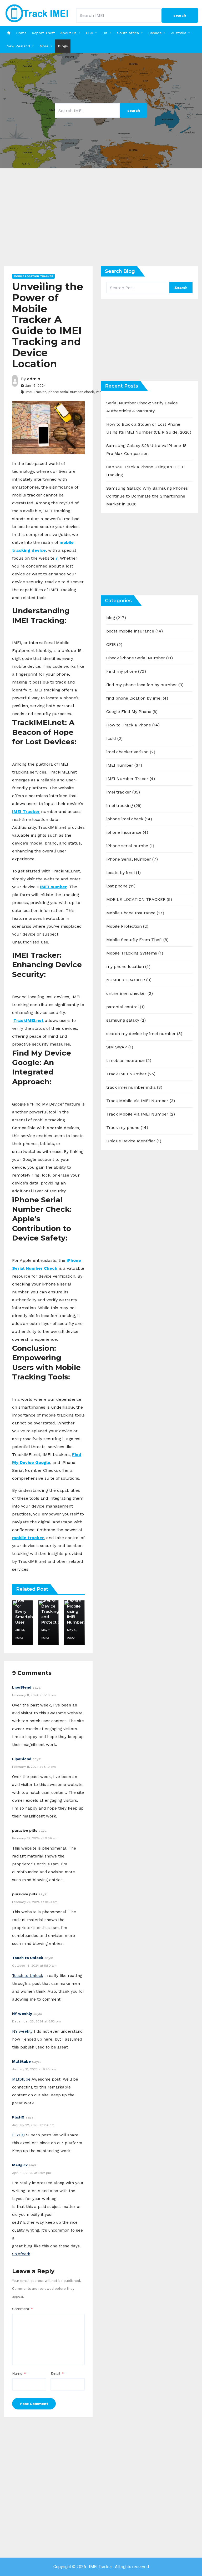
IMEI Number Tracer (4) (131, 779)
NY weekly (22, 2013)
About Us (68, 33)
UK (105, 33)
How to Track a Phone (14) (133, 725)
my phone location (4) (128, 966)
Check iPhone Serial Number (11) (140, 658)
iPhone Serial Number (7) (132, 859)
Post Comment (34, 2404)
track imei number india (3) (134, 1087)
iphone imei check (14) (129, 819)
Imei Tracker (36, 392)
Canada (155, 33)
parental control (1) (125, 1007)
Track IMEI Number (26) (131, 1074)
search (180, 15)
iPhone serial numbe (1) (130, 846)
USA (90, 33)
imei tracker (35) (123, 792)
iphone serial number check (71, 392)
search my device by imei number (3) (144, 1034)
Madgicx (20, 2165)
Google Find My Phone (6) (132, 712)
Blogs (63, 46)
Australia (179, 33)
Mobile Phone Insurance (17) (135, 913)
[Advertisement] (101, 221)
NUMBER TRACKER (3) (129, 980)
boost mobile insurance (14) (135, 631)
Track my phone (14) (127, 1128)
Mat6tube (21, 2061)
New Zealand (18, 46)
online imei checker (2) (130, 993)
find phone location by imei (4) (137, 698)
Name (19, 2373)
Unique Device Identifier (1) (134, 1141)
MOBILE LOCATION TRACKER (33, 276)
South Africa (128, 33)
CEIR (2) (114, 644)
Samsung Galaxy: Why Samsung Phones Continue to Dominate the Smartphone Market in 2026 (147, 496)
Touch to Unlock (28, 1958)
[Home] (9, 33)
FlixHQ (18, 2117)
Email (57, 2373)
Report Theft (43, 33)
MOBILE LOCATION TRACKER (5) (139, 899)
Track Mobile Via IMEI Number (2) (141, 1114)
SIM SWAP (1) (120, 1047)
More (44, 46)
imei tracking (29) (124, 805)
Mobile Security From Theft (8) (137, 940)
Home (21, 33)
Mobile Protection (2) (127, 926)
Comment (23, 2309)
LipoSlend (22, 1687)
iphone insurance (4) (127, 832)
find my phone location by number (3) (145, 685)
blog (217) (116, 618)
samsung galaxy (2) (126, 1020)
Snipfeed (21, 2254)
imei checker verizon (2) (131, 752)
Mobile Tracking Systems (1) (135, 953)
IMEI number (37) (124, 765)
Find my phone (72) (126, 671)
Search (181, 288)
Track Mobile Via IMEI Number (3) (141, 1101)
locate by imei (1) (123, 873)
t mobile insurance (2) (129, 1060)
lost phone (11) (121, 886)
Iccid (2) (114, 738)
